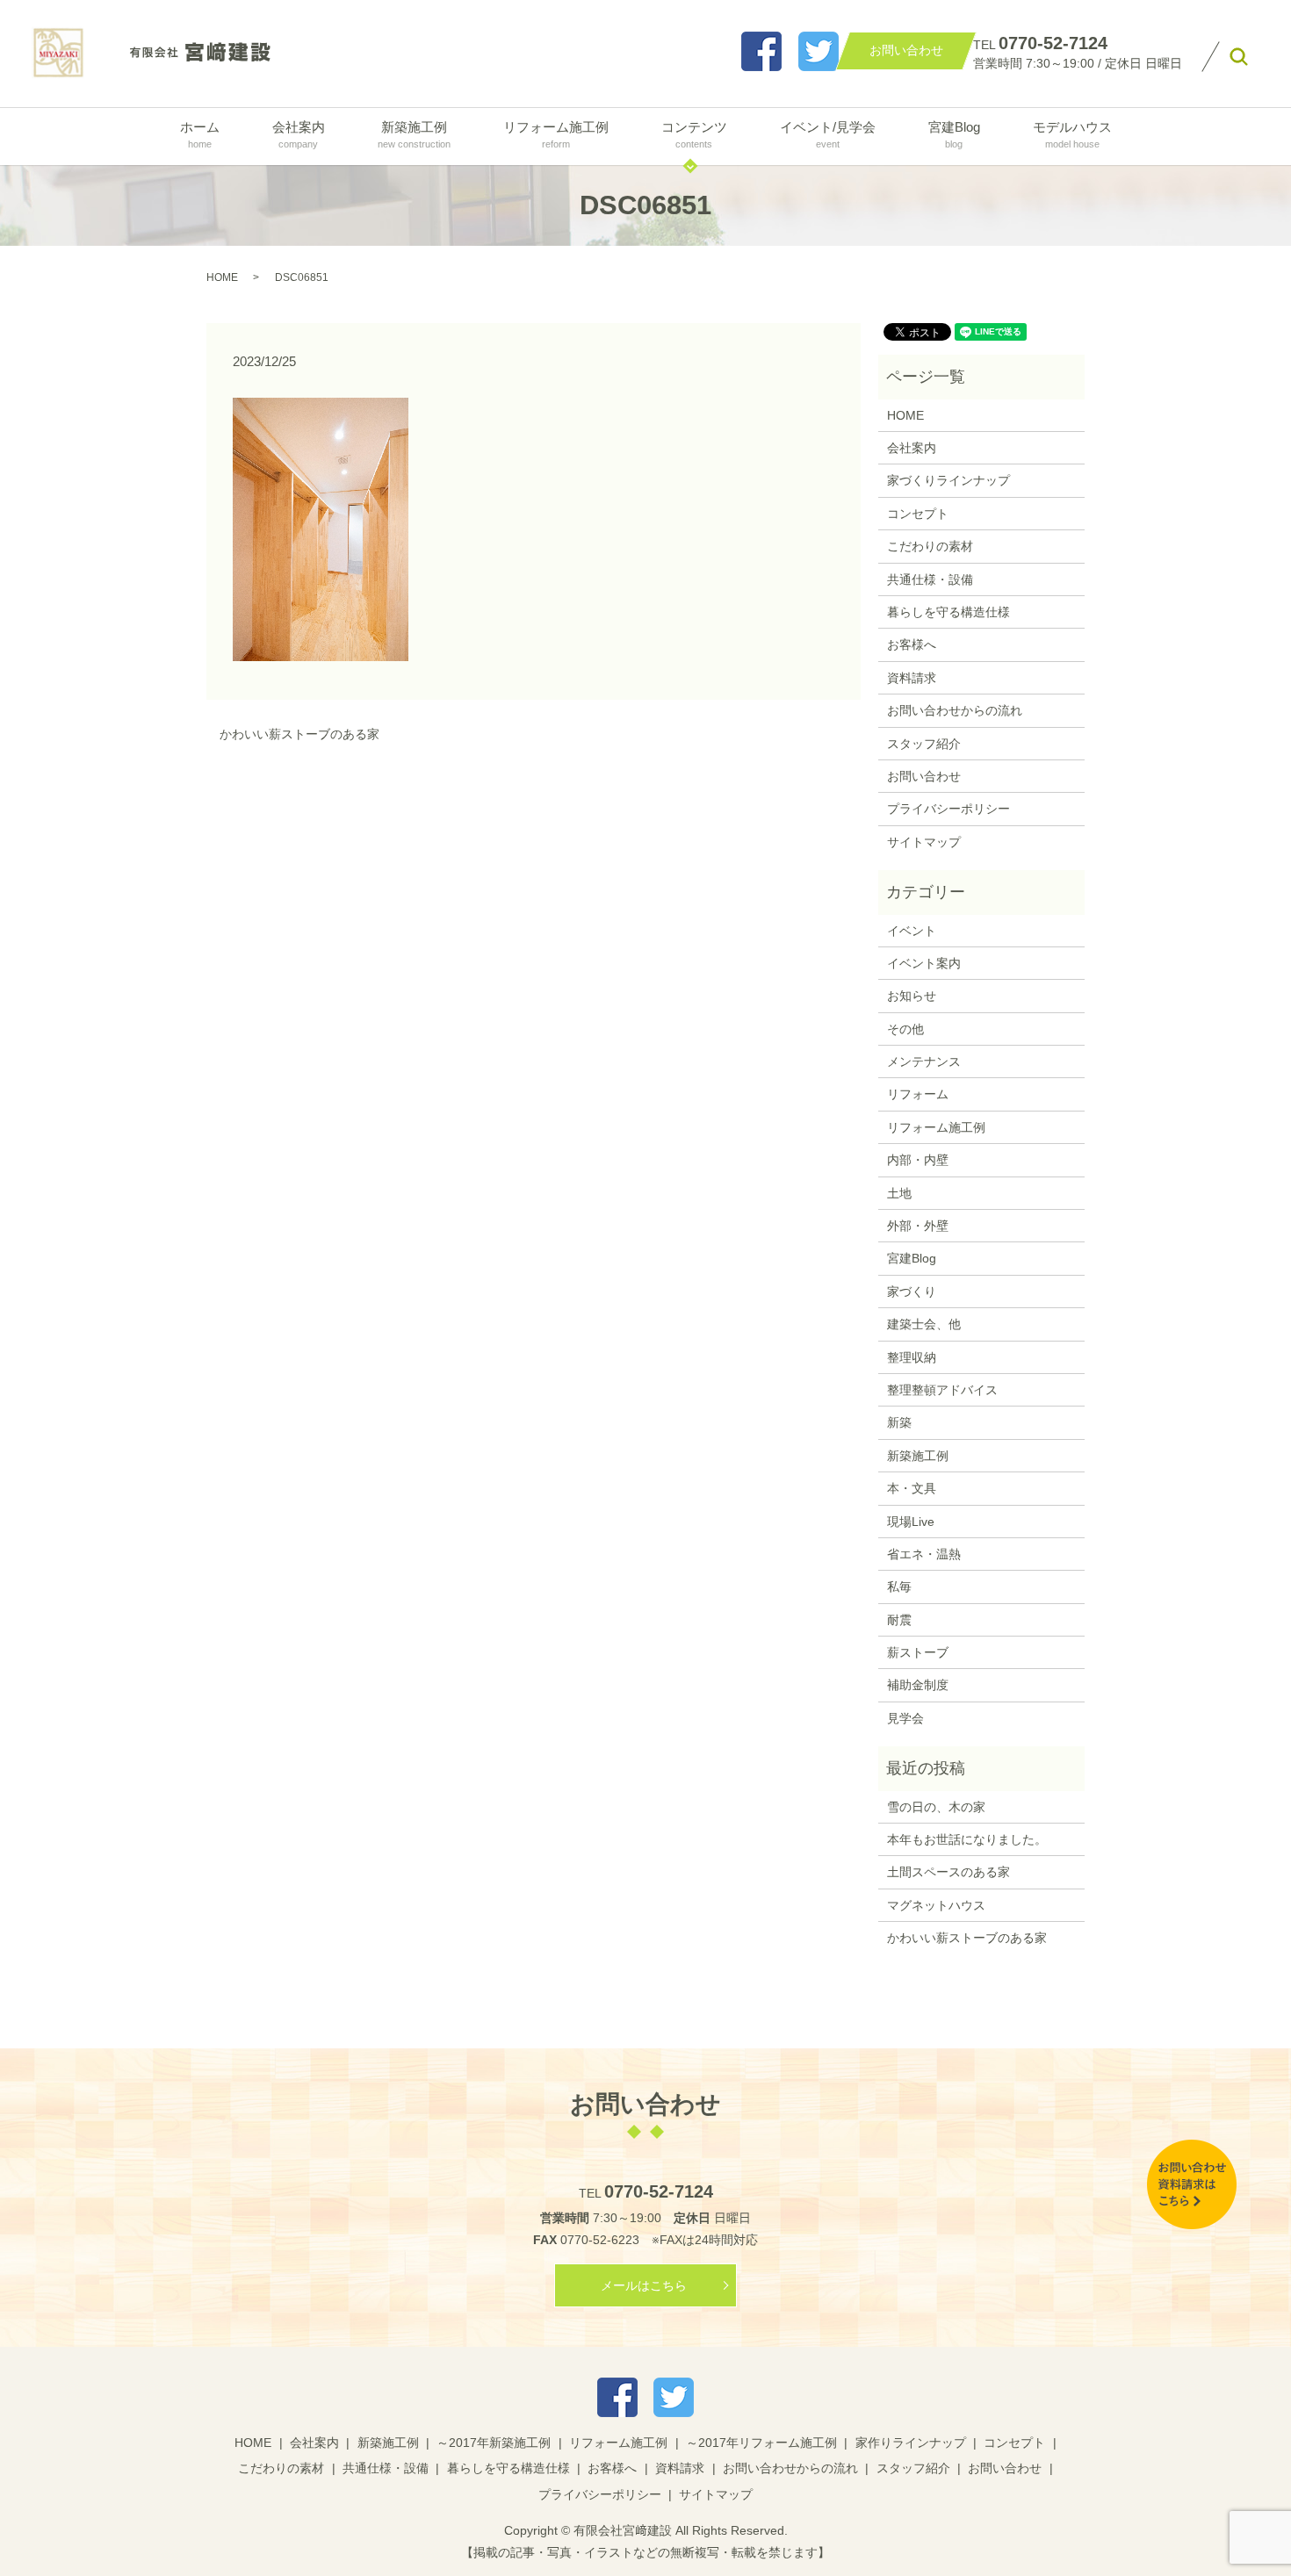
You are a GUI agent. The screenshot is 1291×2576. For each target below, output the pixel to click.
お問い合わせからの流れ (955, 710)
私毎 (899, 1587)
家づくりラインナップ (948, 480)
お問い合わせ (924, 776)
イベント (912, 931)
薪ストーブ (918, 1652)
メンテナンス (924, 1061)
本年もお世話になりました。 (967, 1839)
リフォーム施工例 (556, 134)
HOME (222, 277)
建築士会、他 (924, 1324)
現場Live (911, 1522)
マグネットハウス (936, 1905)
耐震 (899, 1620)
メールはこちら (644, 2285)
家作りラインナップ (911, 2443)
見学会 (905, 1718)
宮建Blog (954, 134)
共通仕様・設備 (930, 579)
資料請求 (912, 678)
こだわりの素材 (930, 546)
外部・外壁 (918, 1226)
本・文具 (912, 1488)
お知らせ (912, 996)
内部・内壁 (918, 1160)
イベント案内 (924, 963)
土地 (899, 1193)
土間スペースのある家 (948, 1872)
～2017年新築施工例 (494, 2443)
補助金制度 (918, 1685)
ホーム (200, 134)
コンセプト (918, 514)
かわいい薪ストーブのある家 (299, 734)
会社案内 (299, 134)
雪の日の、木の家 (936, 1807)
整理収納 (912, 1357)
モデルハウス (1072, 134)
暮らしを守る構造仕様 (948, 612)
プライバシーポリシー (948, 809)
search (1239, 57)
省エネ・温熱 (924, 1554)
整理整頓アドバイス (942, 1390)
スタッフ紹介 (924, 744)
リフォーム (918, 1094)
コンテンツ (694, 134)
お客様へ (912, 644)
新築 (899, 1422)
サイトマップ (924, 842)
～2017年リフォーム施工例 (761, 2443)
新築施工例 (414, 134)
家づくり (912, 1292)
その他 (905, 1029)
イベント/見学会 (828, 134)
